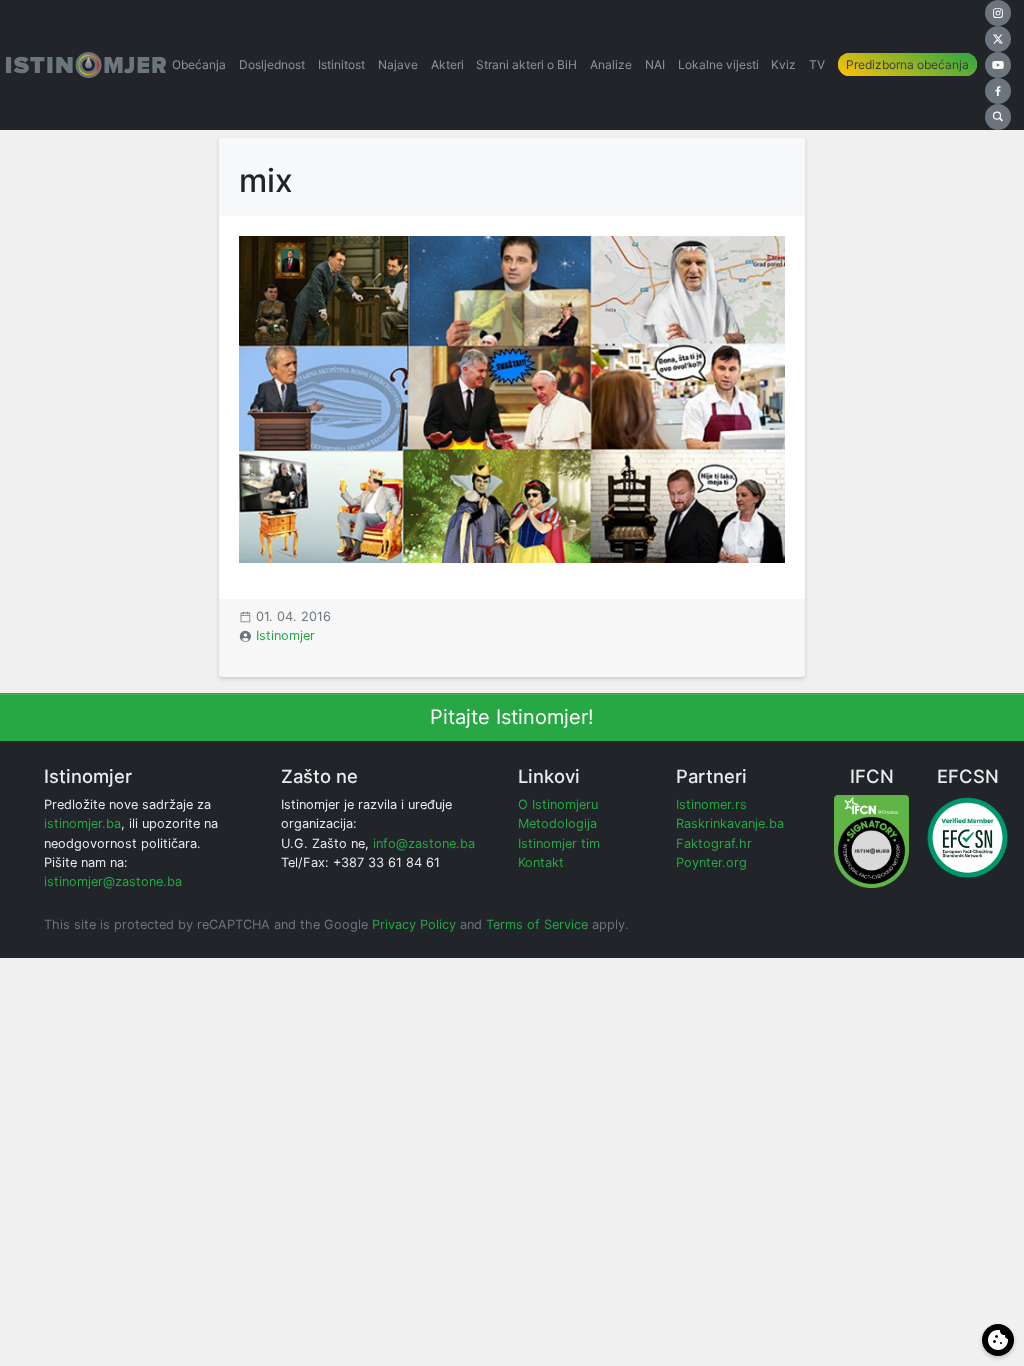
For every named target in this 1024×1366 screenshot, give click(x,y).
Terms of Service (537, 924)
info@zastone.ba (424, 843)
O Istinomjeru (558, 804)
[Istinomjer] (86, 65)
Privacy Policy (414, 924)
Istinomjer (285, 635)
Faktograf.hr (714, 843)
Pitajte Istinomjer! (512, 717)
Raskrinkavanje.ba (730, 823)
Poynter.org (711, 862)
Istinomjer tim (559, 843)
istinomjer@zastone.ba (113, 881)
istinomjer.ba (82, 823)
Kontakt (541, 862)
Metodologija (557, 823)
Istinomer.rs (711, 804)
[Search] (998, 117)
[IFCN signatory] (871, 840)
